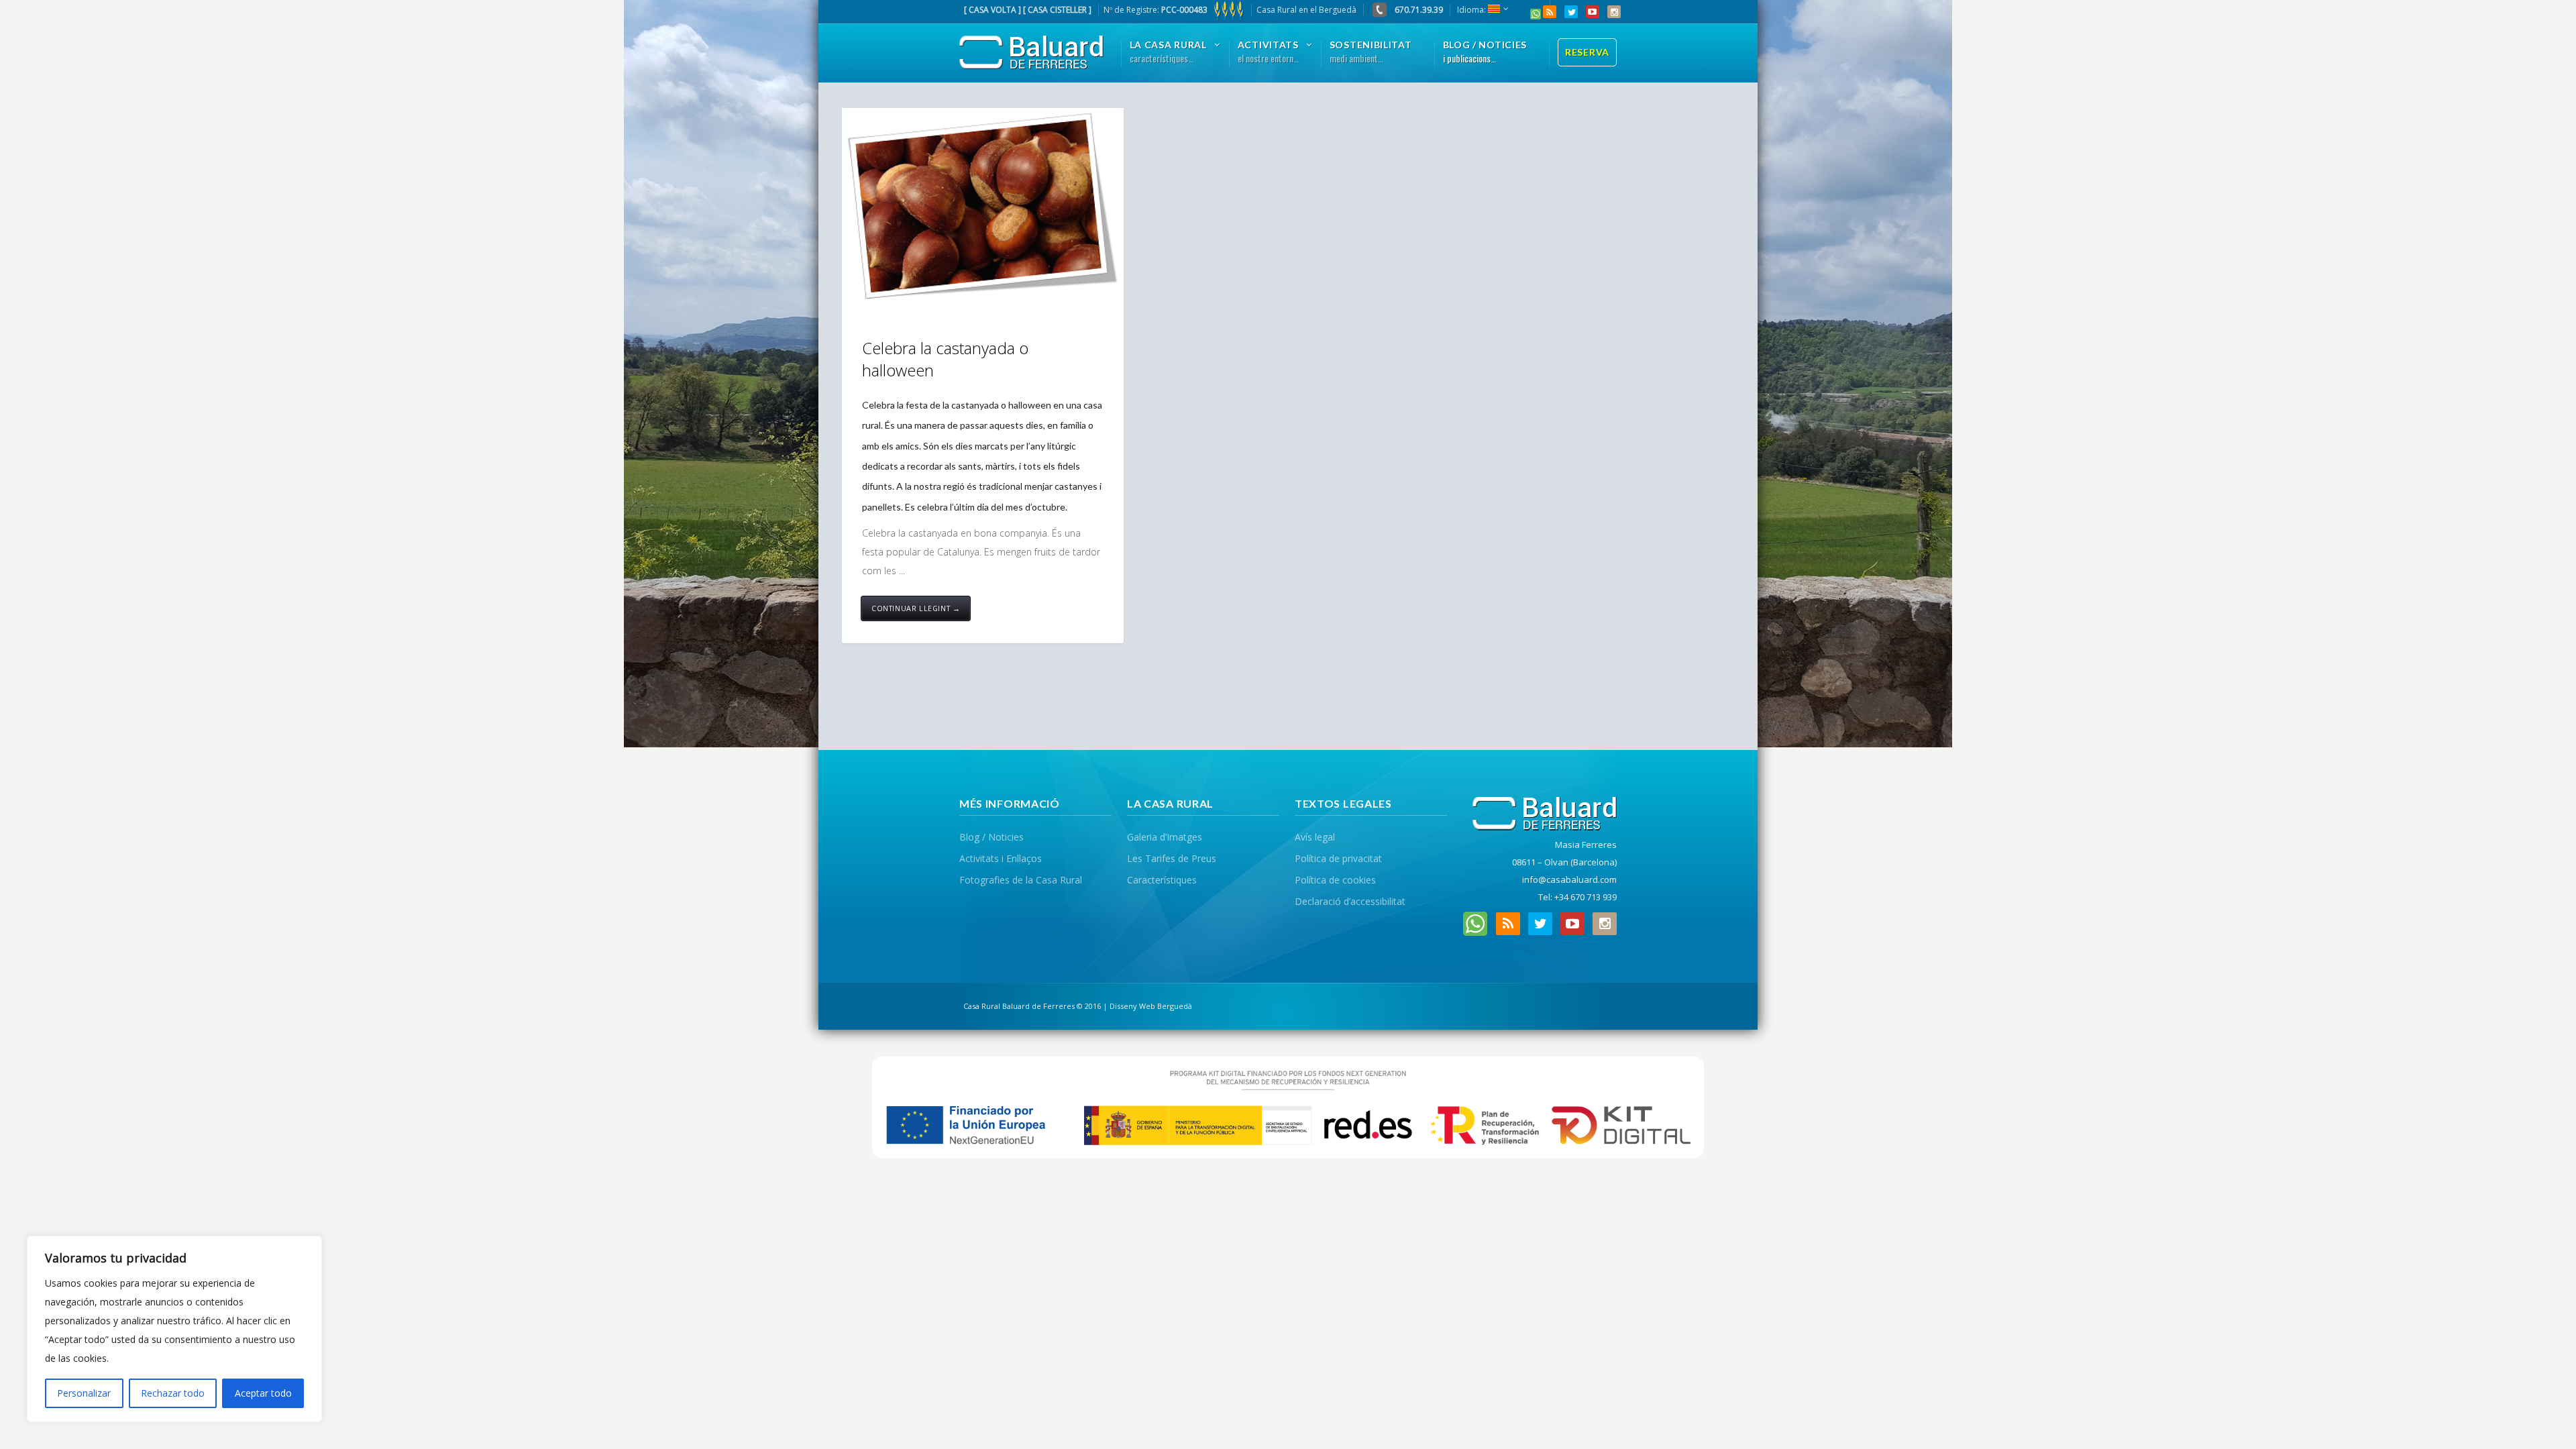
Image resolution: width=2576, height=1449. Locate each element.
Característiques (1162, 880)
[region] (174, 1329)
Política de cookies (1335, 880)
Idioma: (1472, 10)
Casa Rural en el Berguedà (1306, 10)
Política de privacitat (1338, 858)
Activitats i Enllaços (1001, 858)
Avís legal (1315, 837)
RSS (1550, 12)
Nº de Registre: (1156, 10)
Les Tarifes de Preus (1172, 858)
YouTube (1593, 12)
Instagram (1614, 12)
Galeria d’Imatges (1165, 837)
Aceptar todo (263, 1393)
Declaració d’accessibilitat (1350, 901)
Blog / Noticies (991, 837)
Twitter (1571, 12)
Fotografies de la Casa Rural (1021, 880)
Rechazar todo (173, 1393)
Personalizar (84, 1393)
